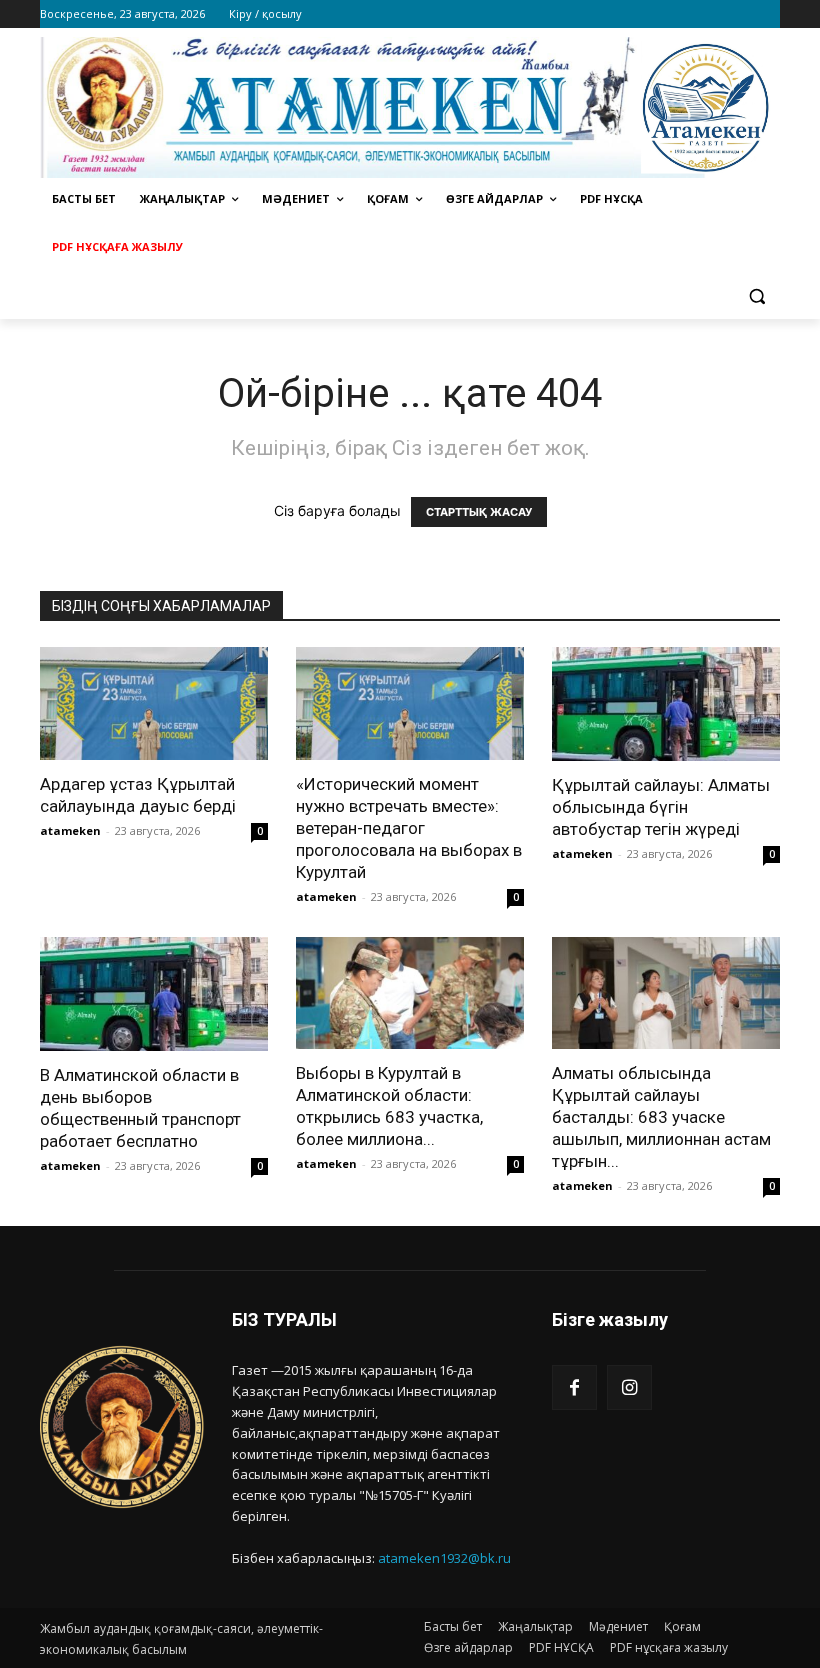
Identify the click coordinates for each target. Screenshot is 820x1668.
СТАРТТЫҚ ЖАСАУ (479, 512)
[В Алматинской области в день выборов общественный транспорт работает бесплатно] (154, 994)
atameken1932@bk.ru (444, 1558)
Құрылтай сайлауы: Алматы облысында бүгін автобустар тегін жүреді (661, 807)
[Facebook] (574, 1387)
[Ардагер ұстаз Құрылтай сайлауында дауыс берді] (154, 703)
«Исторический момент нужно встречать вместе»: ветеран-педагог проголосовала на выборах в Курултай (409, 828)
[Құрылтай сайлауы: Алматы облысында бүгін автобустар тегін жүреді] (666, 704)
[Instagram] (629, 1387)
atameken (70, 830)
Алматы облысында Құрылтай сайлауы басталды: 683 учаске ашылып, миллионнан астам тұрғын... (661, 1117)
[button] (756, 295)
